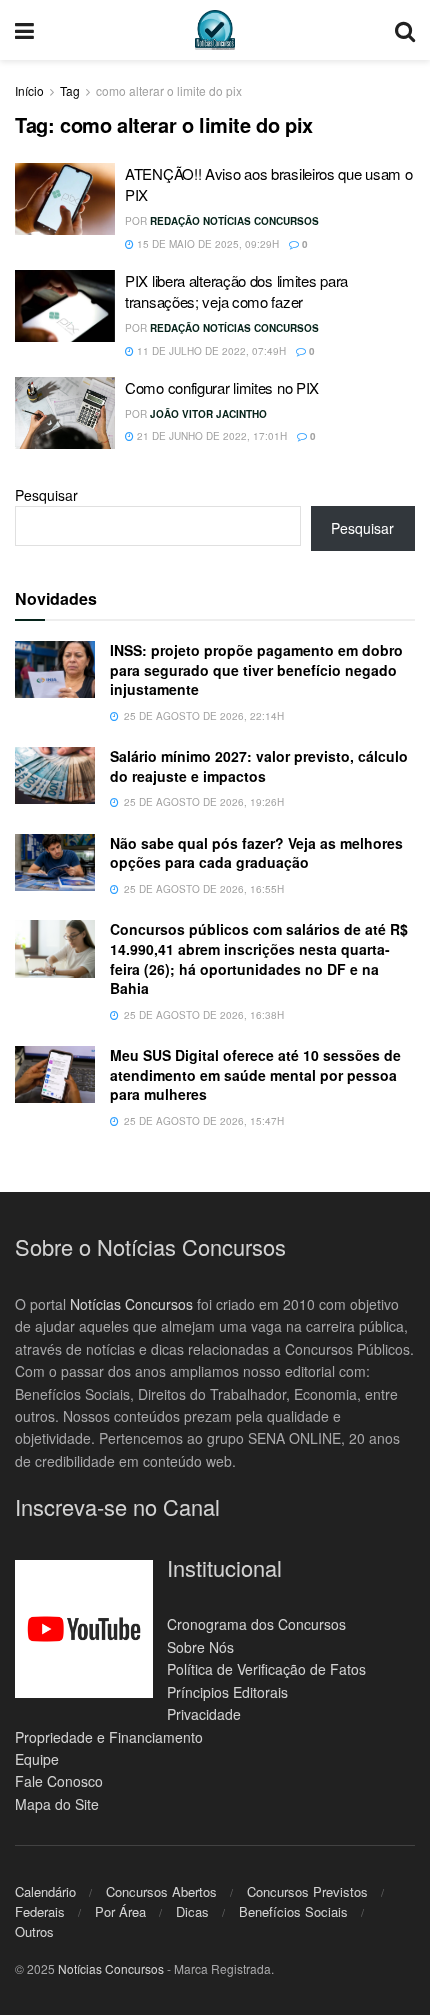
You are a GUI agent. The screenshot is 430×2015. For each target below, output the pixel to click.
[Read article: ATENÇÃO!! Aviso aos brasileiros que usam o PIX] (65, 199)
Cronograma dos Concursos (256, 1624)
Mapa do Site (57, 1804)
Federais (40, 1911)
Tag (70, 90)
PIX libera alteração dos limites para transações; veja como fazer (236, 291)
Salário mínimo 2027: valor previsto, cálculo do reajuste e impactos (259, 766)
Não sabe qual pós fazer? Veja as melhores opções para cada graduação (256, 853)
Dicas (192, 1911)
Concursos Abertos (161, 1891)
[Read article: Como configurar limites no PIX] (65, 413)
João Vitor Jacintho (208, 414)
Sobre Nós (200, 1647)
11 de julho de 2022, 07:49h (210, 351)
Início (29, 90)
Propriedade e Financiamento (109, 1737)
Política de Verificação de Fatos (266, 1669)
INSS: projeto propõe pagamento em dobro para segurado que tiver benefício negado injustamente (256, 669)
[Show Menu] (24, 30)
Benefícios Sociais (293, 1911)
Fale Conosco (59, 1781)
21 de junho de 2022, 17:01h (210, 436)
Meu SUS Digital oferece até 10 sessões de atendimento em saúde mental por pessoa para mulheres (255, 1074)
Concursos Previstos (307, 1891)
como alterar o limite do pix (169, 90)
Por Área (120, 1911)
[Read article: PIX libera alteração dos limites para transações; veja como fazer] (65, 306)
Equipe (37, 1759)
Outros (34, 1931)
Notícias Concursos (131, 1304)
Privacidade (204, 1714)
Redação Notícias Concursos (234, 221)
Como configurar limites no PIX (222, 387)
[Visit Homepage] (215, 30)
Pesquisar (46, 495)
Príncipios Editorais (227, 1692)
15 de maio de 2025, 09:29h (206, 244)
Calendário (45, 1891)
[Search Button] (405, 30)
